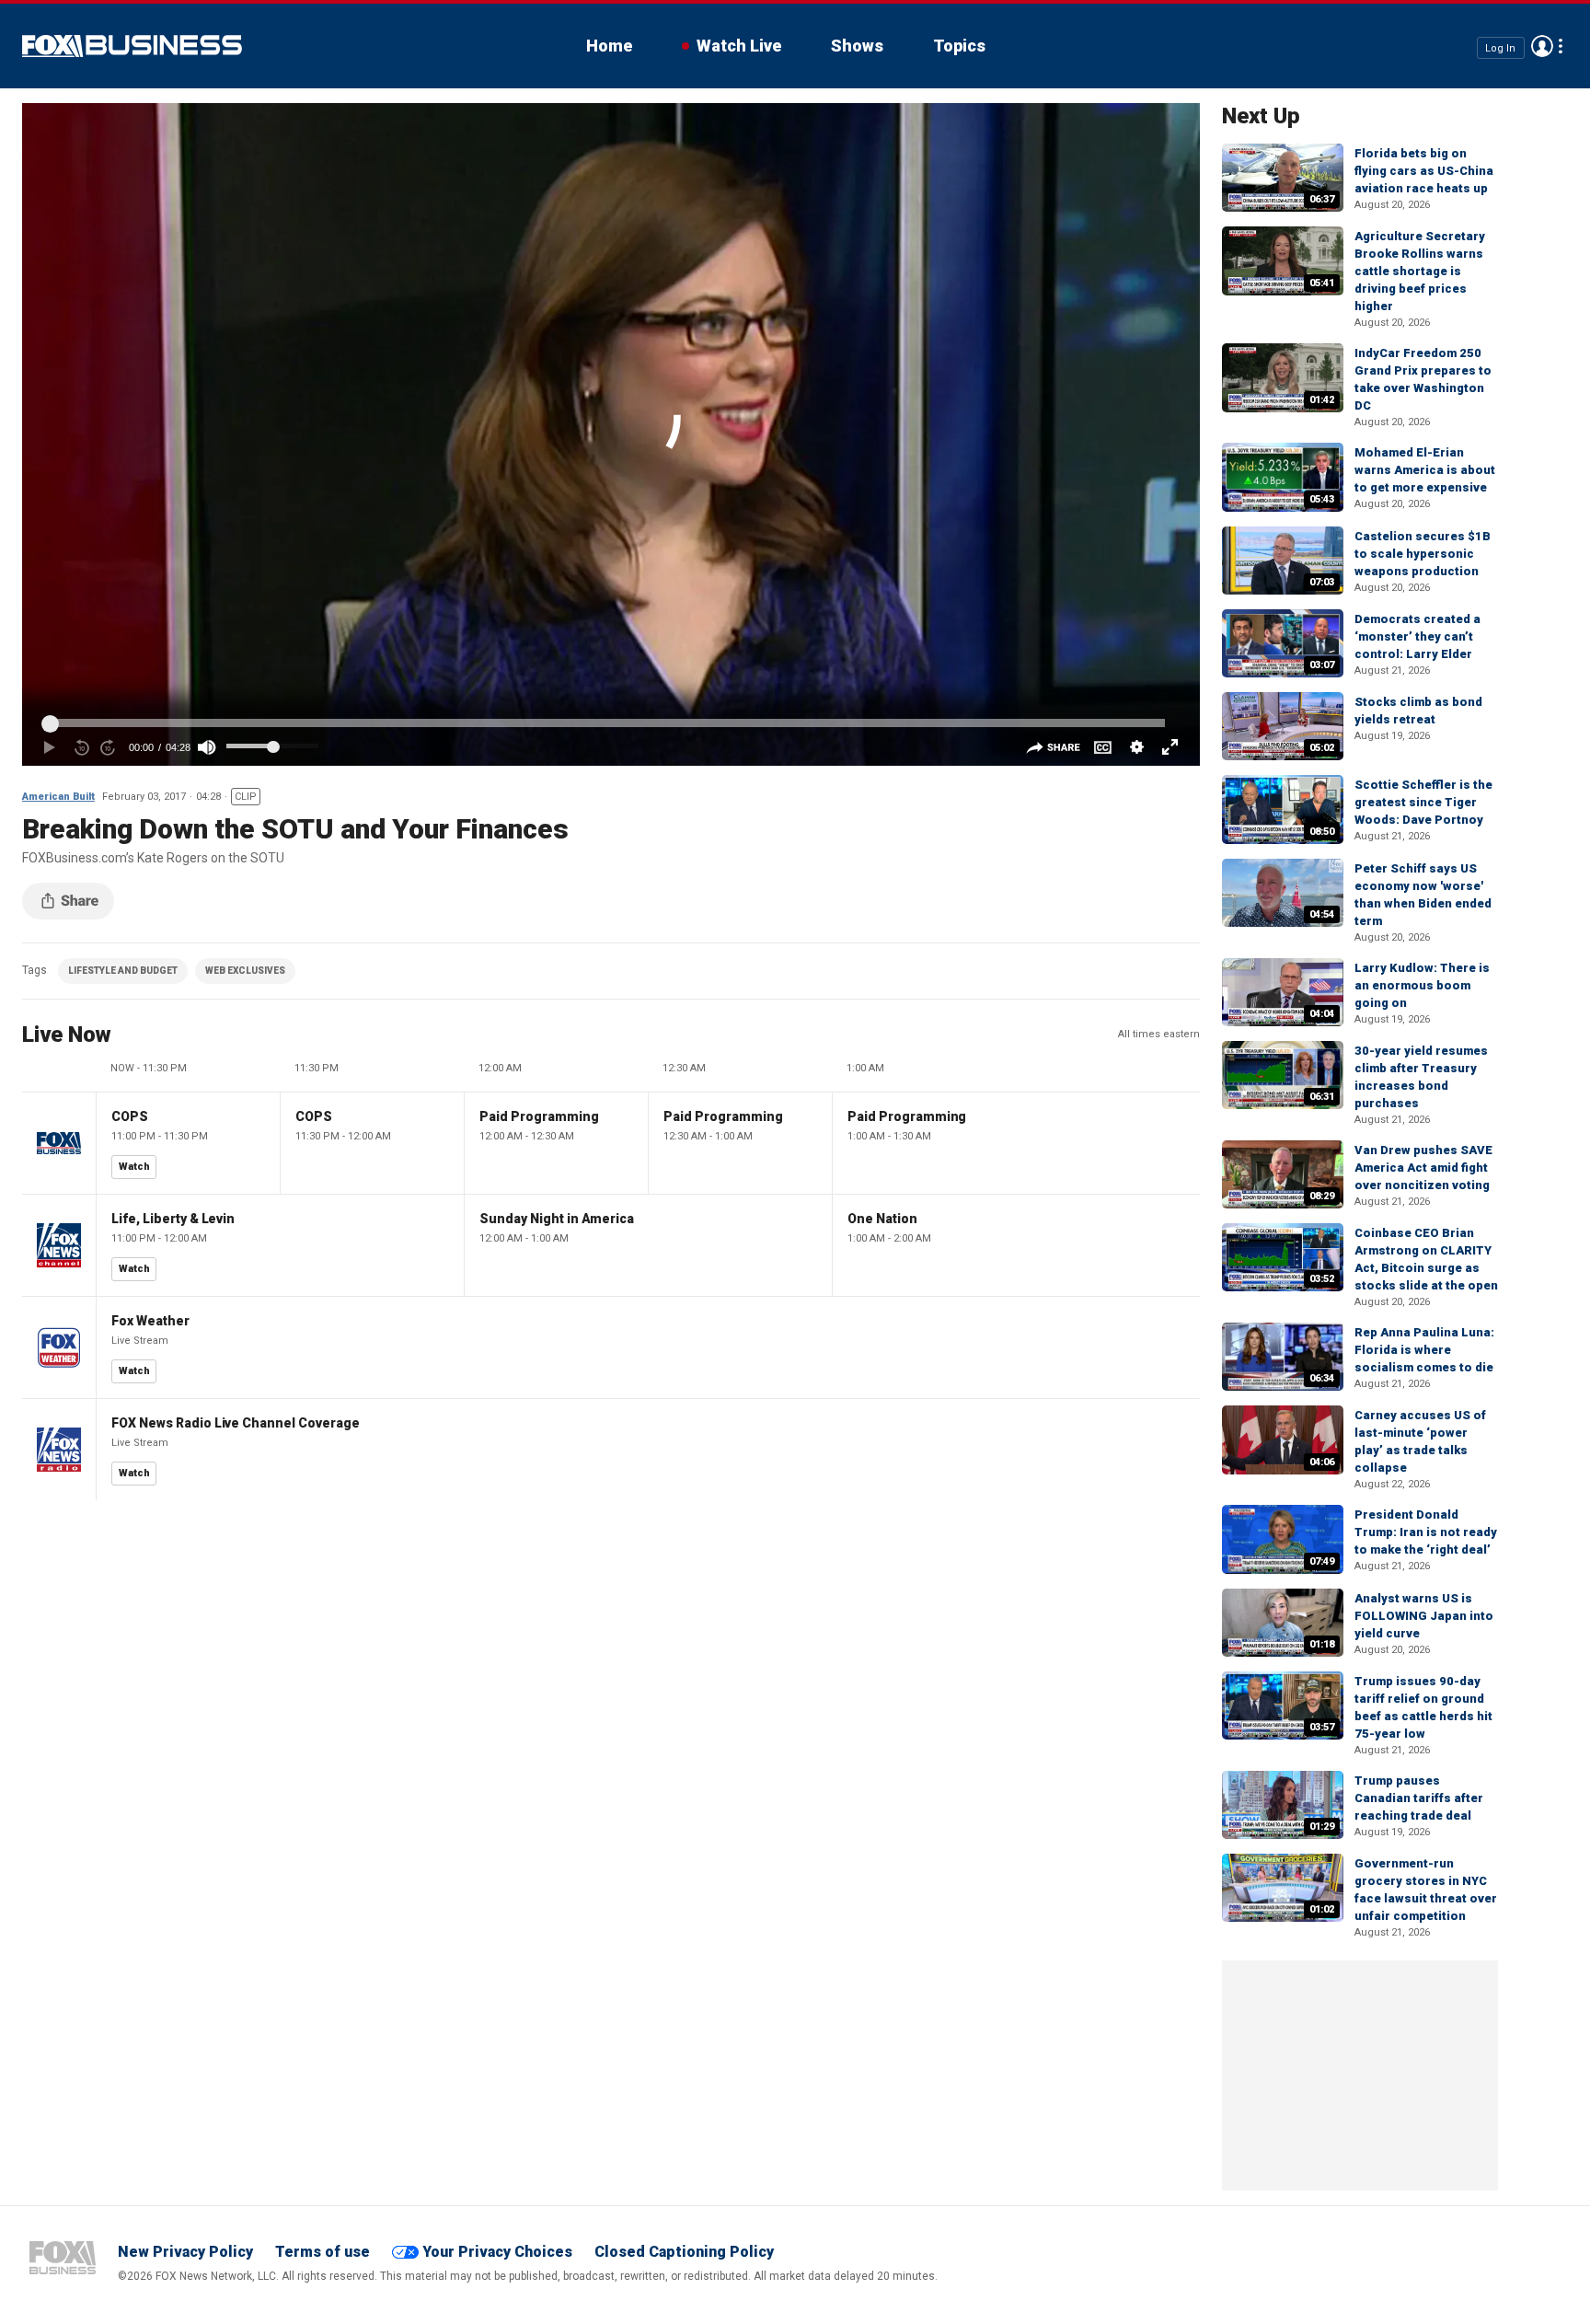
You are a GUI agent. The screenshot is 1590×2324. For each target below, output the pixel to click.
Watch (134, 1167)
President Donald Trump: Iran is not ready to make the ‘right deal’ (1426, 1532)
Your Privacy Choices (497, 2252)
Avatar (1542, 46)
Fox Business (132, 46)
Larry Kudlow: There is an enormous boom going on (1422, 985)
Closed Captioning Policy (684, 2252)
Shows (857, 46)
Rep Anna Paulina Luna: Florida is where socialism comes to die (1424, 1350)
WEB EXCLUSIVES (245, 971)
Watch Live (739, 46)
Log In (1500, 47)
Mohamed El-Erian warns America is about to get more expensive (1425, 470)
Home (609, 46)
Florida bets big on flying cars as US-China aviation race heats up (1424, 171)
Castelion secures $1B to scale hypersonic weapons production (1423, 554)
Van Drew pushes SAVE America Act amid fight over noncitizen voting (1423, 1168)
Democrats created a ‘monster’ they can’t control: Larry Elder (1417, 636)
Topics (959, 46)
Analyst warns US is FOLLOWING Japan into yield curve (1424, 1616)
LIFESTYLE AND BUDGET (123, 971)
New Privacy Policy (185, 2252)
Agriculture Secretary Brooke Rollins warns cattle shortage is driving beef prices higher (1420, 271)
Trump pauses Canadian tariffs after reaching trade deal (1419, 1798)
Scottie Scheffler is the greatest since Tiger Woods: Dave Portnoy (1423, 802)
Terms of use (323, 2252)
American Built (58, 797)
